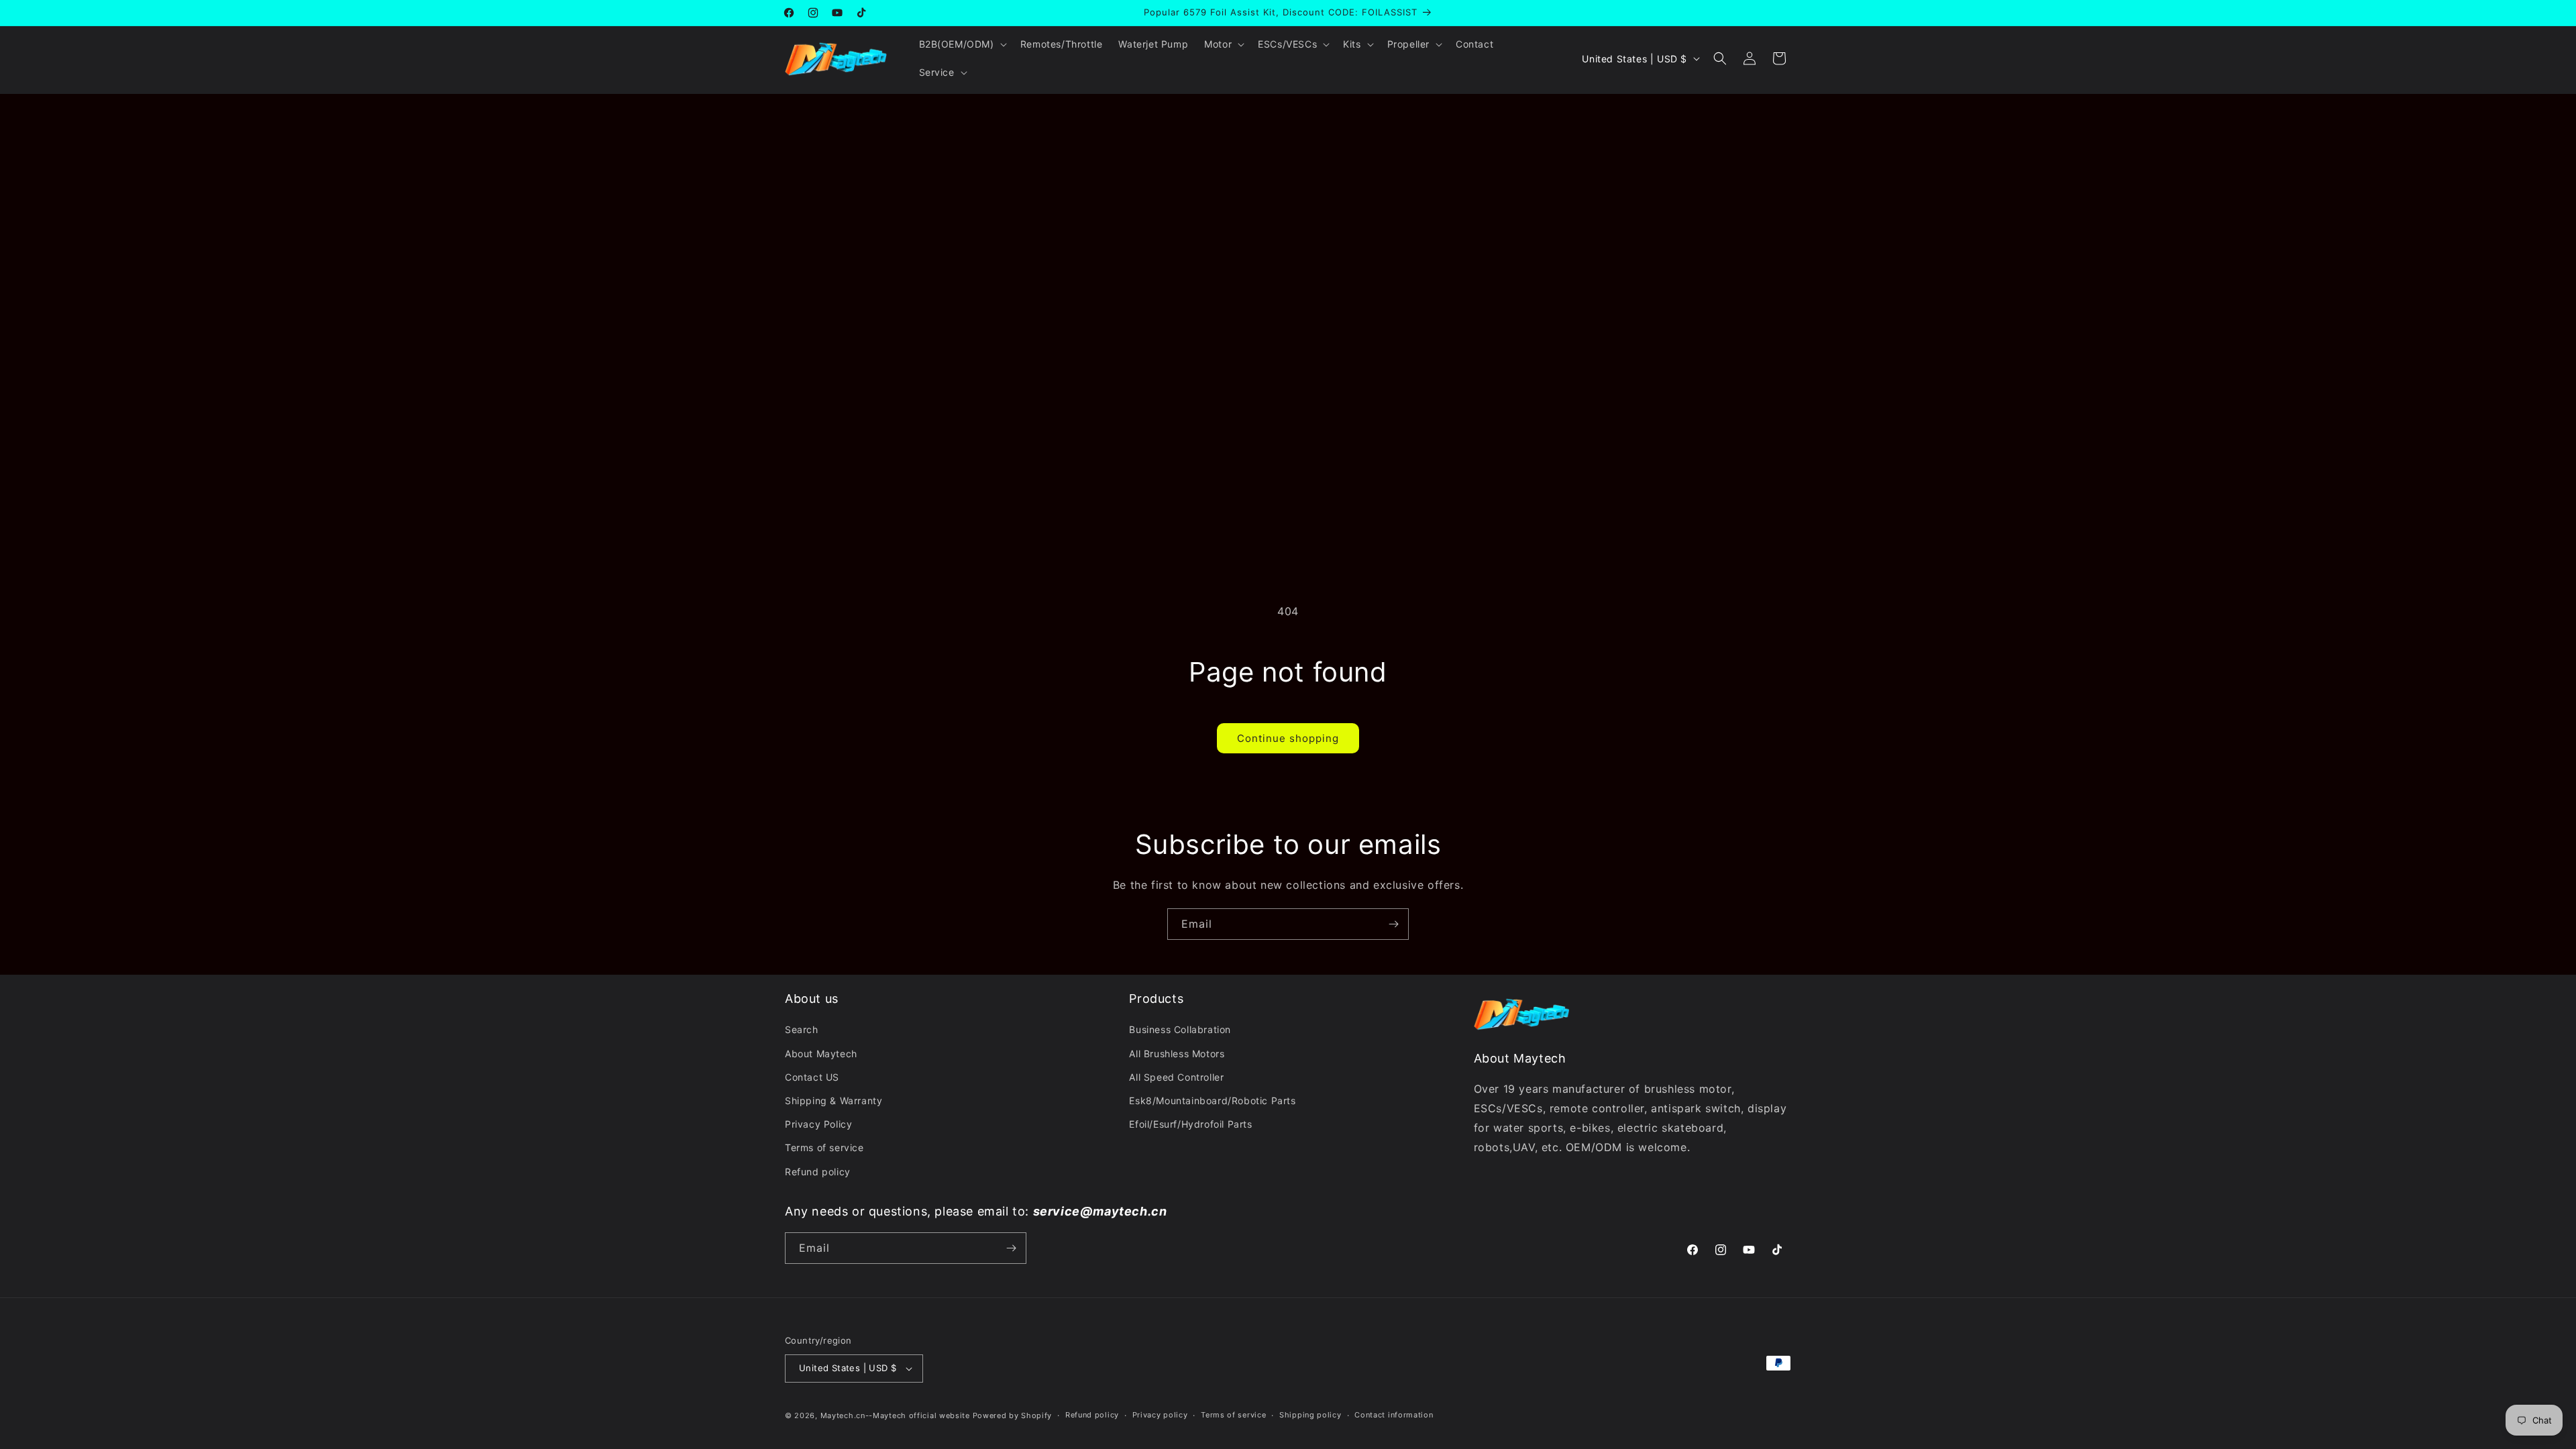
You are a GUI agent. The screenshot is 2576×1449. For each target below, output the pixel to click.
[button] (962, 44)
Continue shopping (1288, 738)
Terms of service (824, 1147)
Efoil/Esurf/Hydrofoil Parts (1190, 1124)
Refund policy (818, 1172)
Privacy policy (1160, 1415)
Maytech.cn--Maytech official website (895, 1415)
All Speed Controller (1176, 1077)
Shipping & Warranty (834, 1101)
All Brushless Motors (1177, 1054)
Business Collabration (1180, 1029)
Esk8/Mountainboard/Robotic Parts (1212, 1101)
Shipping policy (1310, 1415)
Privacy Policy (818, 1124)
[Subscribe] (1393, 924)
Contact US (812, 1077)
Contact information (1394, 1415)
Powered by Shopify (1013, 1415)
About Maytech (821, 1054)
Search (802, 1029)
